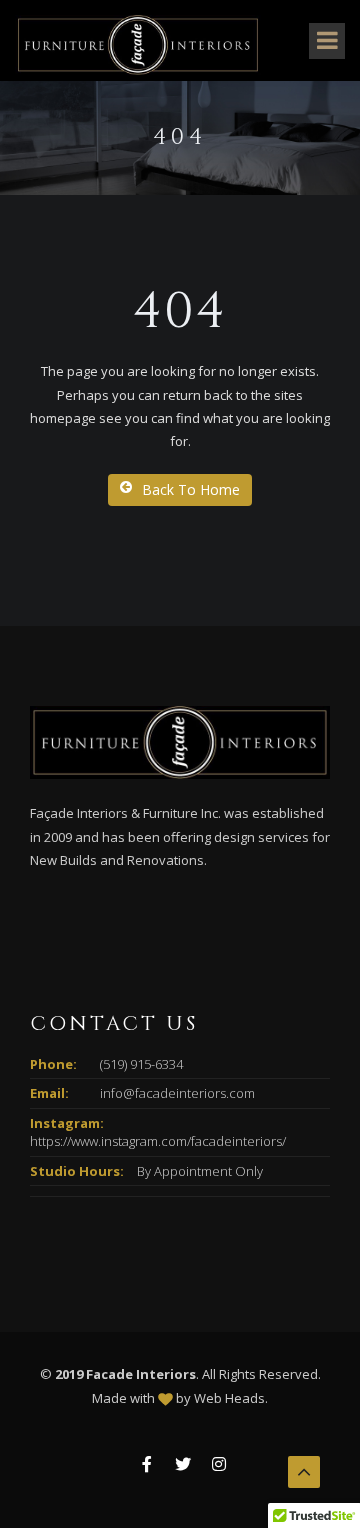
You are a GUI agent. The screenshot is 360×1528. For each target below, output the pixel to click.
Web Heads (229, 1398)
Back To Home (191, 489)
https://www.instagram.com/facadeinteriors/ (158, 1141)
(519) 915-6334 (141, 1064)
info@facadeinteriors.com (177, 1093)
